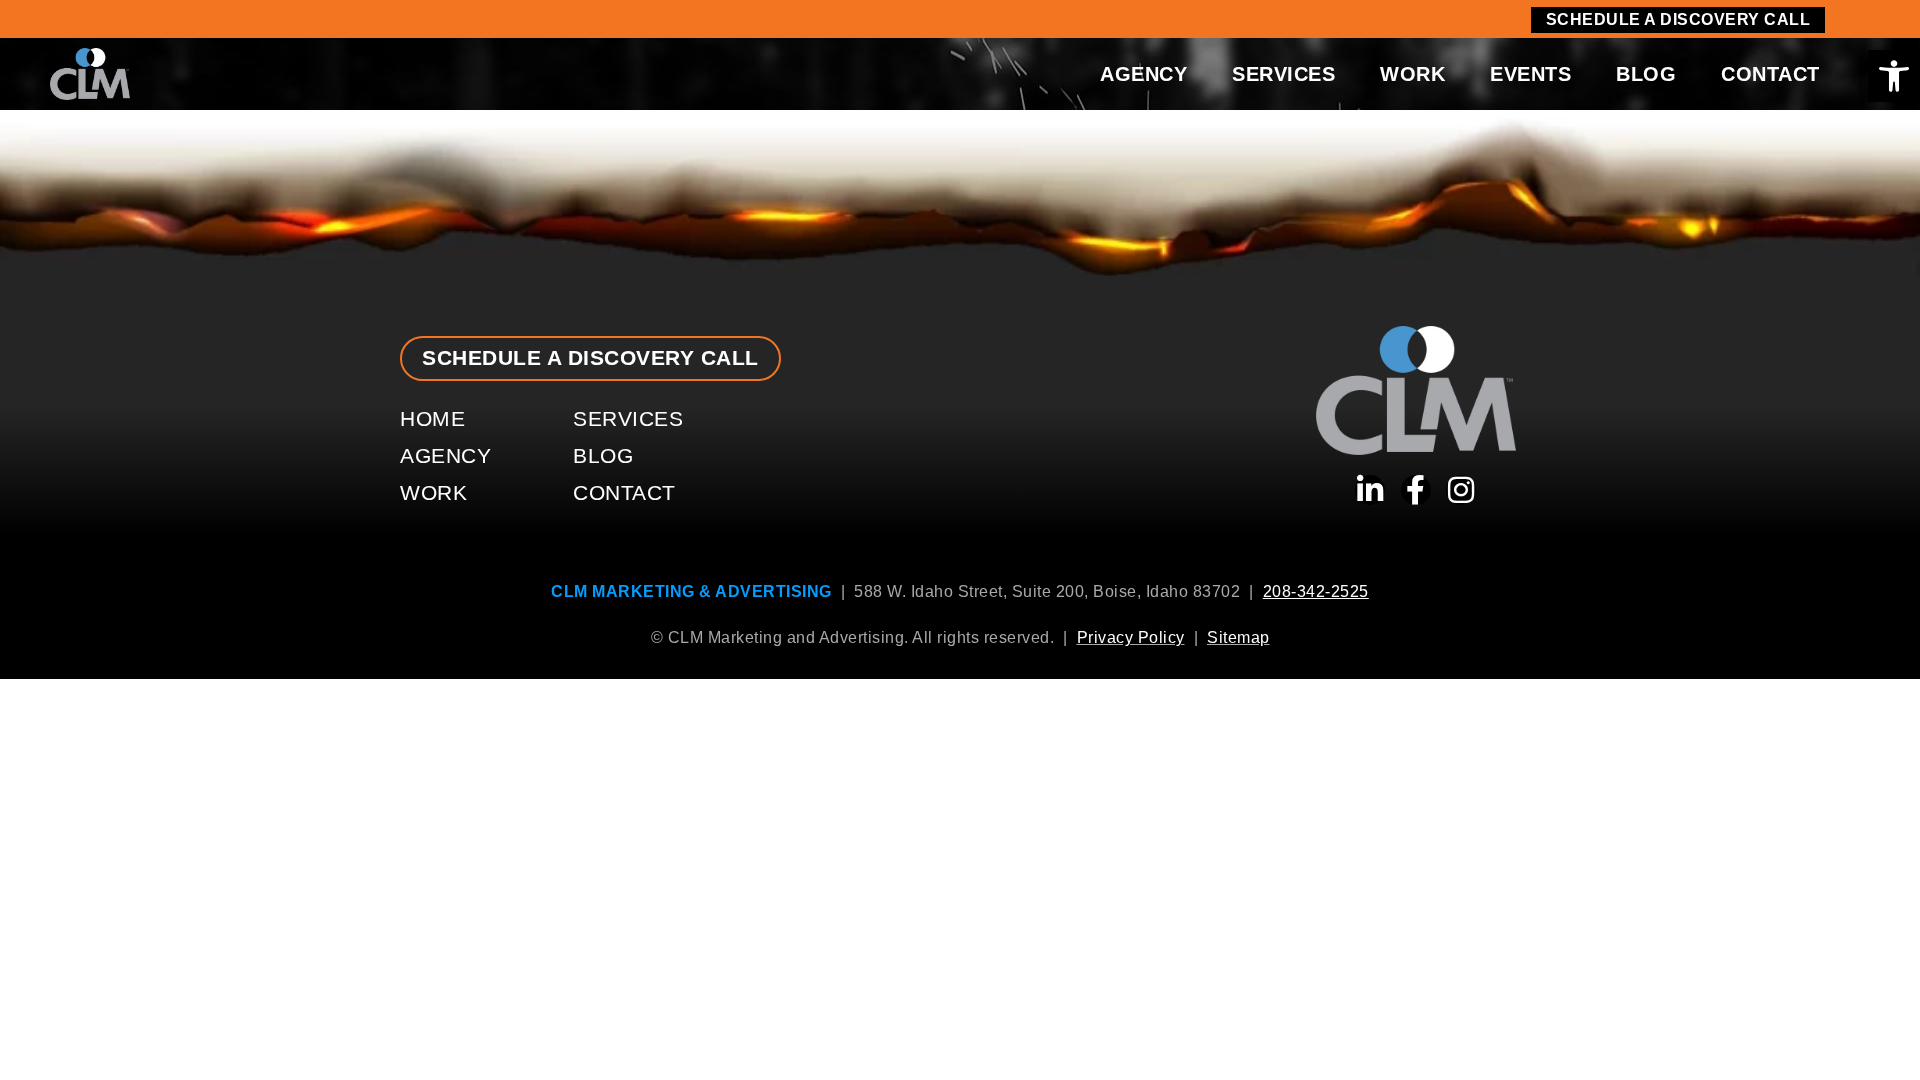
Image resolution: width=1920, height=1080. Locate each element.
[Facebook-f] (1416, 490)
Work (1412, 74)
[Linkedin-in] (1370, 490)
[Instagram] (1461, 490)
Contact (1770, 74)
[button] (1894, 76)
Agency (1143, 74)
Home (432, 418)
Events (1530, 74)
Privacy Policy (1131, 637)
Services (1283, 74)
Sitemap (1238, 637)
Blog (1646, 74)
